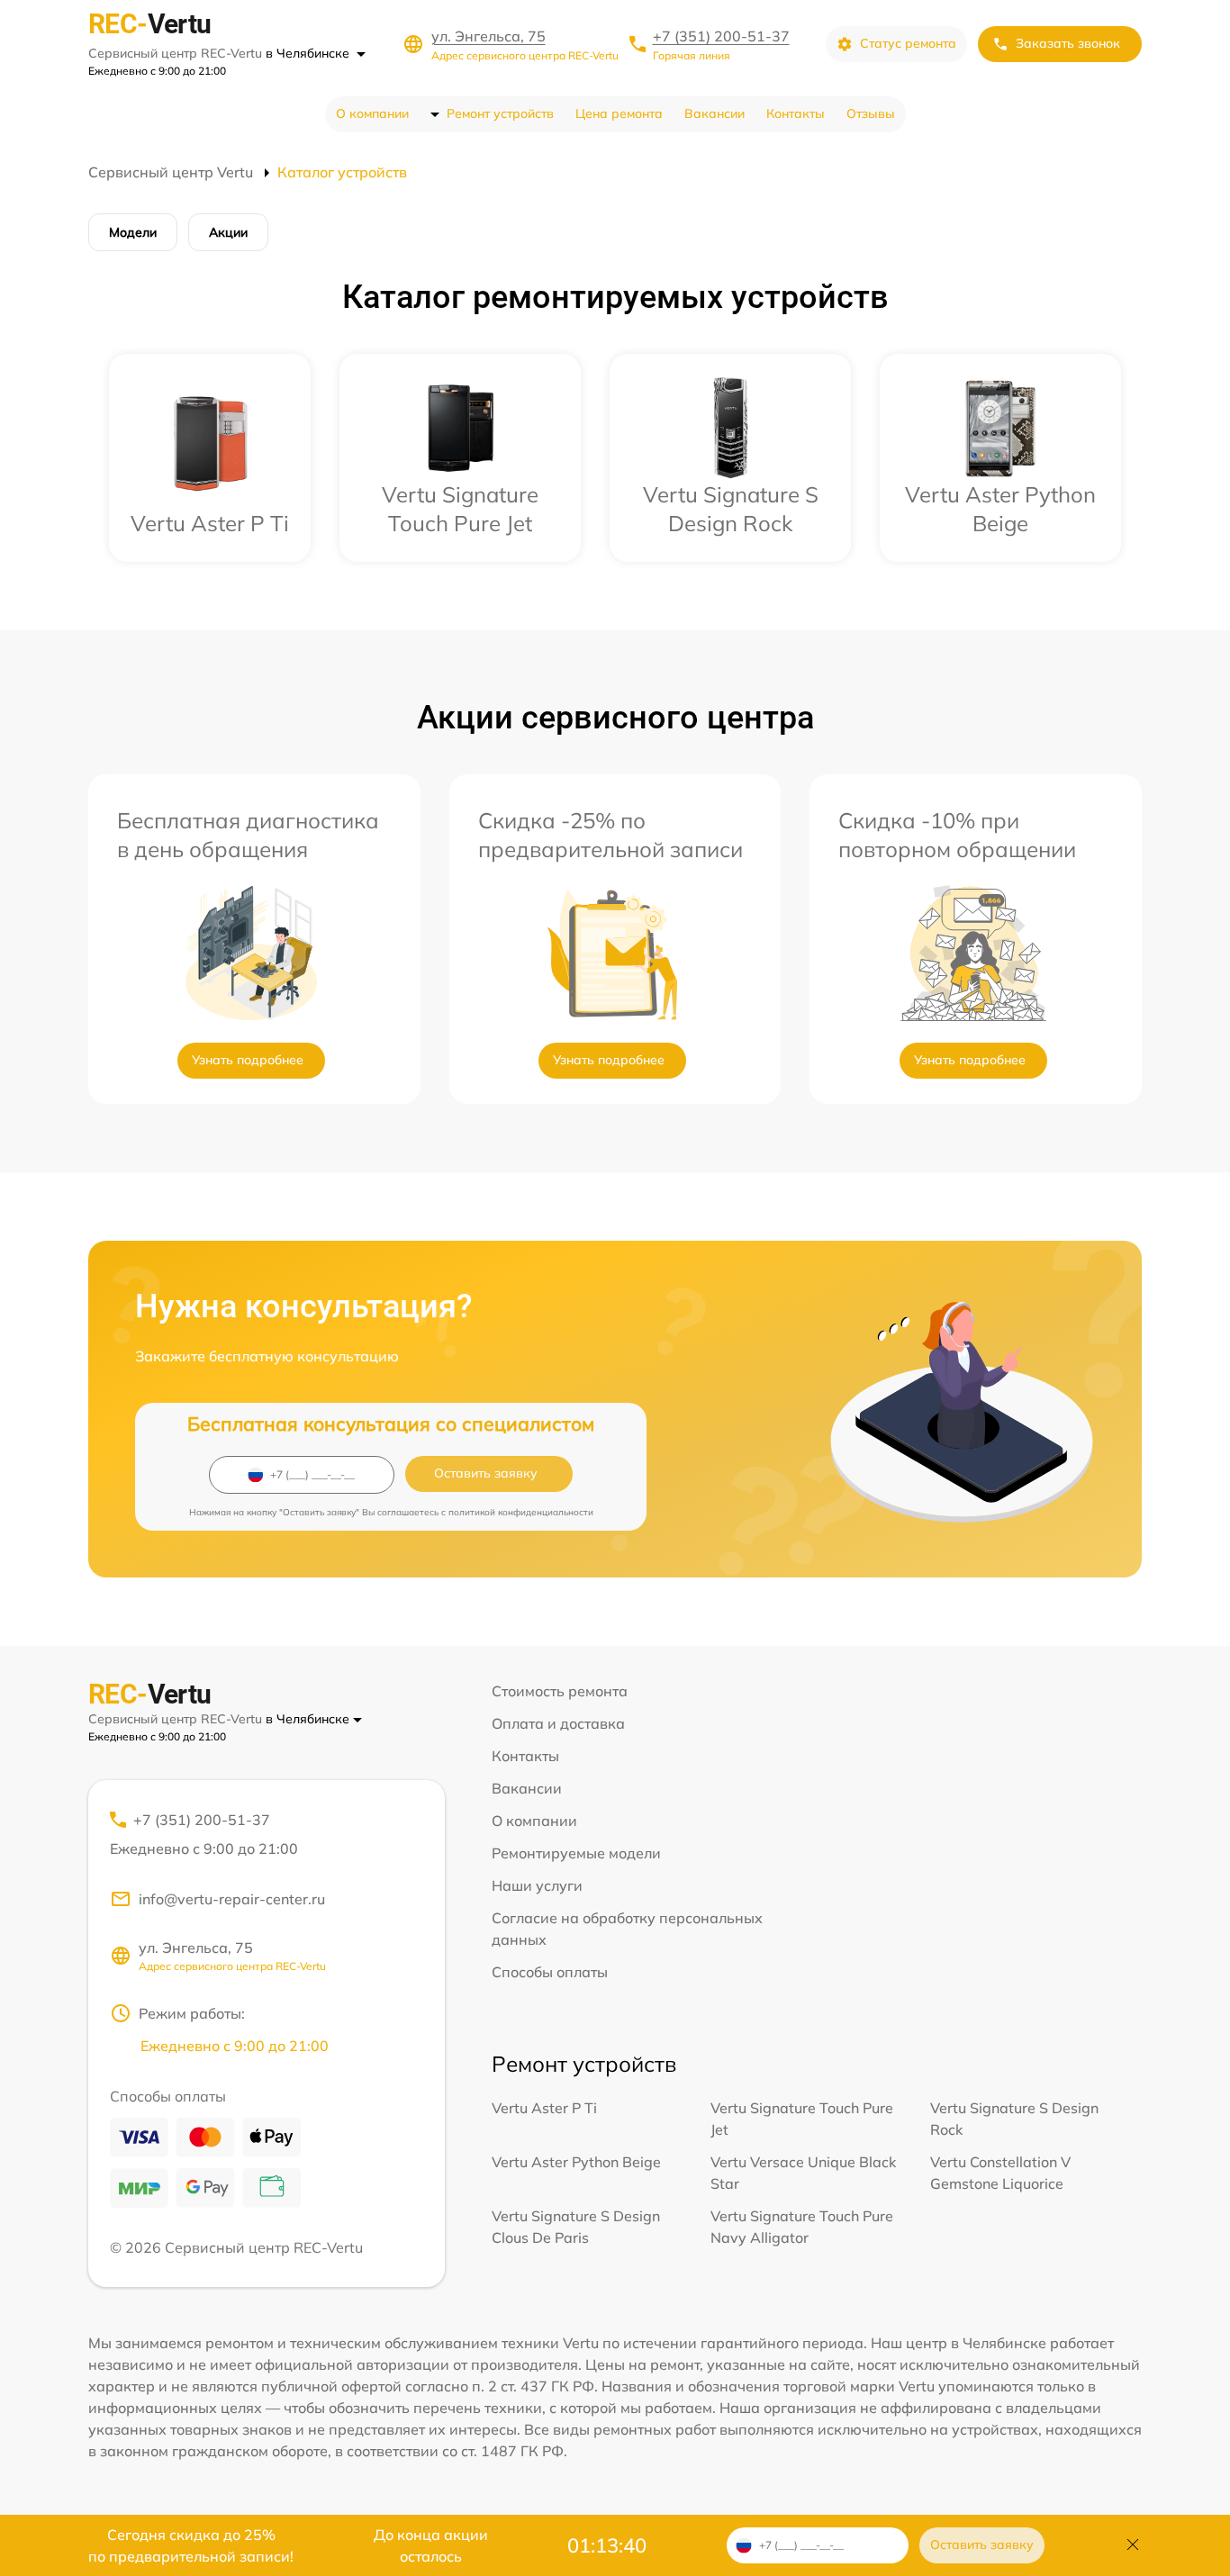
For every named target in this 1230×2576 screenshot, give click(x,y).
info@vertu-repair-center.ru (232, 1899)
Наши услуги (537, 1885)
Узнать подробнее (248, 1060)
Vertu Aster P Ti (544, 2108)
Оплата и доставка (558, 1723)
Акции (228, 232)
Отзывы (871, 113)
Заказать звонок (1068, 43)
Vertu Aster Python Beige (576, 2162)
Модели (133, 232)
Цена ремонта (619, 113)
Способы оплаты (550, 1972)
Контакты (796, 113)
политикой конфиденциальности (521, 1512)
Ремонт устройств (500, 113)
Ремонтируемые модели (576, 1853)
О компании (372, 113)
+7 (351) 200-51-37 (721, 36)
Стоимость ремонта (560, 1691)
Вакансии (714, 113)
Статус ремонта (908, 43)
